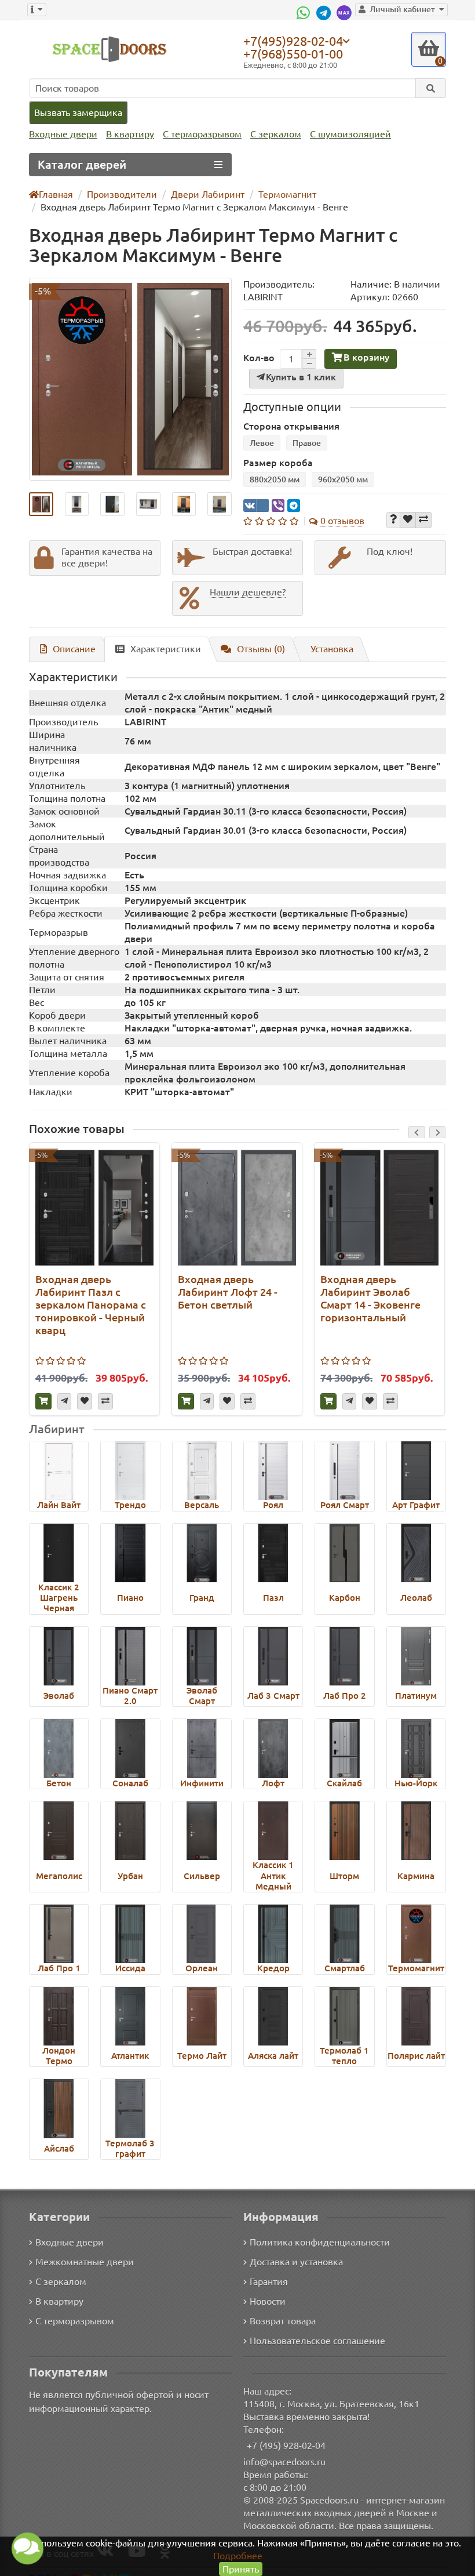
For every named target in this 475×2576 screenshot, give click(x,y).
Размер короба (278, 463)
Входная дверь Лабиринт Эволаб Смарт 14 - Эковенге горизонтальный (370, 1298)
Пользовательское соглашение (317, 2341)
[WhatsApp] (305, 13)
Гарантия (269, 2281)
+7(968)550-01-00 (293, 54)
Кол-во (259, 358)
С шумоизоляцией (350, 134)
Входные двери (63, 134)
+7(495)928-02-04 (293, 41)
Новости (268, 2301)
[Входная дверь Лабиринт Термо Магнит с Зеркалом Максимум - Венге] (130, 379)
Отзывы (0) (261, 649)
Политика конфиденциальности (320, 2242)
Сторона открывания (291, 426)
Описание (74, 649)
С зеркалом (276, 134)
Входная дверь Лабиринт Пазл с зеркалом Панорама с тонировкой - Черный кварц (91, 1305)
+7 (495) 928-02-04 (286, 2446)
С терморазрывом (202, 134)
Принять (241, 2569)
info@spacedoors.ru (284, 2462)
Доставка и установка (296, 2262)
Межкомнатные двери (85, 2262)
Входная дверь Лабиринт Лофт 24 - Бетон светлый (228, 1292)
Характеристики (166, 649)
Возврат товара (283, 2321)
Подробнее (238, 2556)
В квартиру (130, 134)
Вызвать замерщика (78, 112)
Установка (332, 649)
